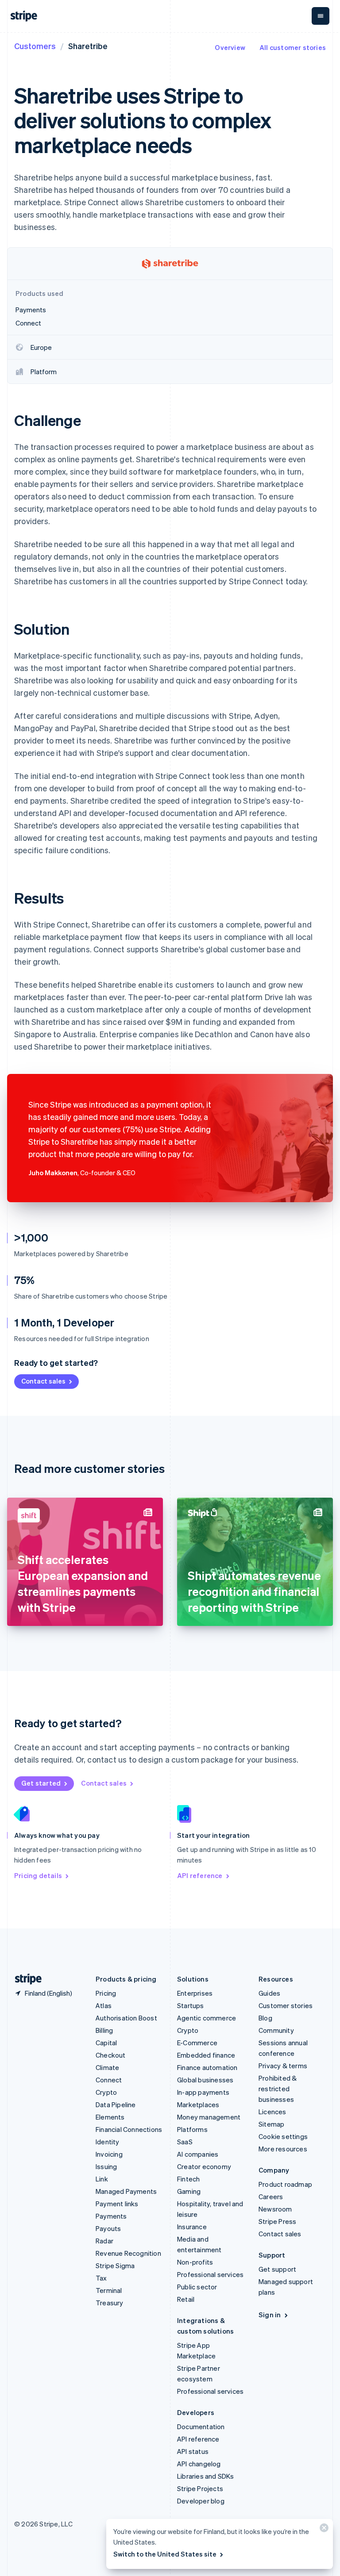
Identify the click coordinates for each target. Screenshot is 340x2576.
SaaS (185, 2142)
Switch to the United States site (165, 2554)
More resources (283, 2149)
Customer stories (286, 2005)
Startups (191, 2005)
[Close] (323, 2530)
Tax (101, 2278)
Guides (269, 1993)
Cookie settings (283, 2136)
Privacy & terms (283, 2066)
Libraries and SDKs (206, 2476)
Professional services (210, 2274)
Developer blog (201, 2501)
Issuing (106, 2166)
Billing (104, 2030)
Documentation (201, 2426)
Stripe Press (277, 2221)
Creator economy (204, 2166)
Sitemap (271, 2124)
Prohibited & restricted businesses (278, 2089)
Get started (41, 1783)
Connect (109, 2080)
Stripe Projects (200, 2488)
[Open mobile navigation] (321, 16)
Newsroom (275, 2209)
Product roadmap (285, 2184)
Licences (272, 2112)
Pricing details (38, 1875)
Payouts (108, 2228)
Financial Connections (129, 2129)
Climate (107, 2067)
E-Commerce (197, 2043)
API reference (200, 1875)
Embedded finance (206, 2055)
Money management (209, 2117)
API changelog (199, 2464)
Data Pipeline (116, 2104)
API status (193, 2451)
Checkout (111, 2055)
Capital (106, 2043)
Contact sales (43, 1381)
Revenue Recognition (128, 2253)
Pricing (106, 1993)
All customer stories (293, 47)
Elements (110, 2117)
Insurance (192, 2227)
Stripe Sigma (115, 2265)
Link (102, 2179)
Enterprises (195, 1993)
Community (276, 2030)
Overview (230, 47)
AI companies (198, 2154)
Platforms (192, 2129)
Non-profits (195, 2262)
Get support (277, 2269)
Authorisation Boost (126, 2018)
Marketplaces (198, 2104)
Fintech (188, 2179)
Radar (104, 2241)
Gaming (189, 2191)
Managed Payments (126, 2191)
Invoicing (109, 2154)
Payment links (117, 2204)
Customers (35, 46)
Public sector (197, 2287)
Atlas (104, 2005)
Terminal (109, 2290)
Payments (111, 2216)
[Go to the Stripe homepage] (25, 1979)
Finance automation (207, 2067)
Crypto (106, 2092)
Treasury (110, 2303)
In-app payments (203, 2092)
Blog (265, 2018)
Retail (186, 2299)
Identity (108, 2142)
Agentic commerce (207, 2018)
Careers (271, 2196)
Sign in (270, 2315)
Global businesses (205, 2080)
